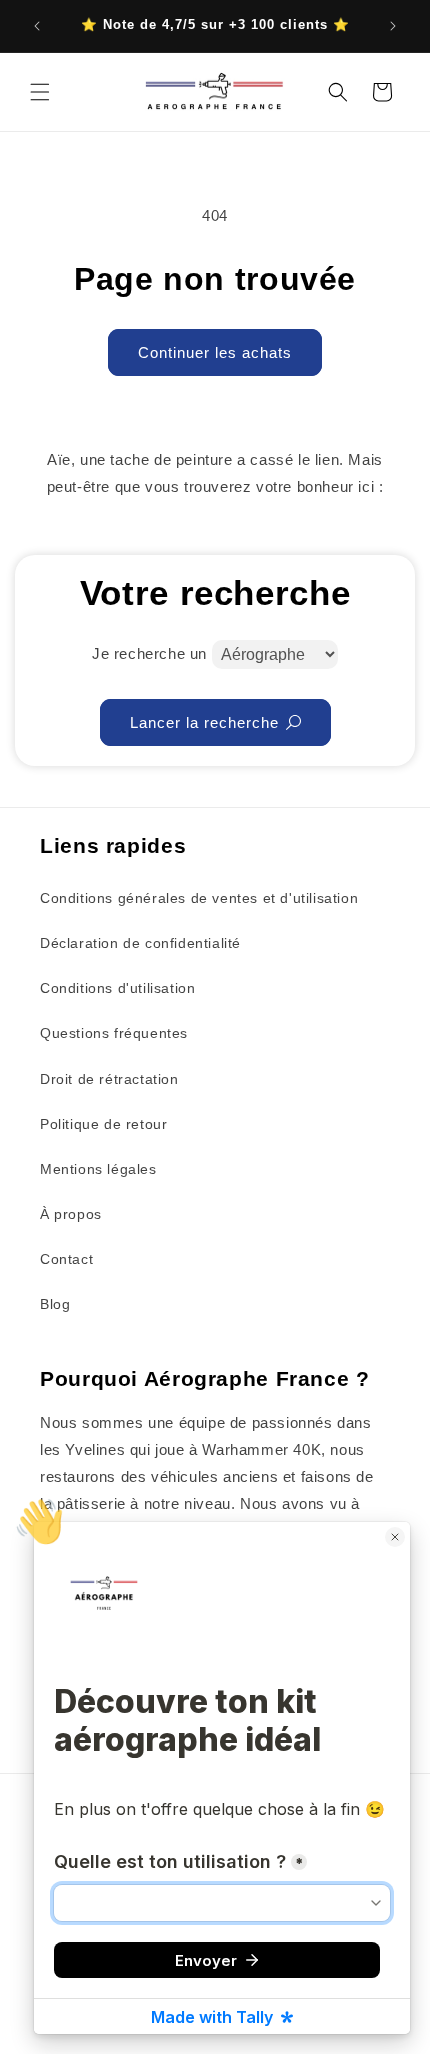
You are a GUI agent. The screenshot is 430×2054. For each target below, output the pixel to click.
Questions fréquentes (114, 1033)
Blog (55, 1304)
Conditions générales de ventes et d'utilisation (199, 898)
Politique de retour (103, 1124)
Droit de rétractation (109, 1079)
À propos (71, 1214)
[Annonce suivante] (393, 26)
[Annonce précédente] (37, 26)
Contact (66, 1259)
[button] (40, 92)
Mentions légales (98, 1169)
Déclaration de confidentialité (140, 943)
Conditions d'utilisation (117, 988)
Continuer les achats (215, 352)
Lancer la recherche (204, 722)
